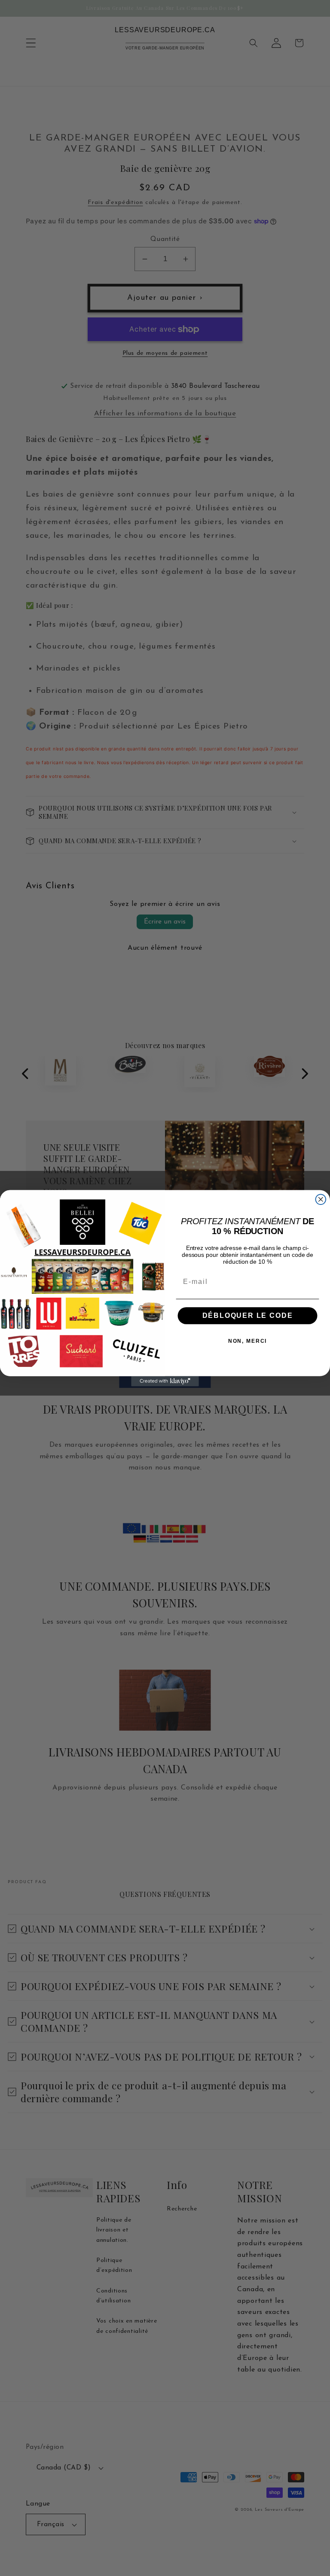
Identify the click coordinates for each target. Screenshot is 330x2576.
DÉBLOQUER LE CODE (248, 1315)
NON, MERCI (248, 1341)
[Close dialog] (321, 1199)
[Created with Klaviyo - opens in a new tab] (165, 1381)
